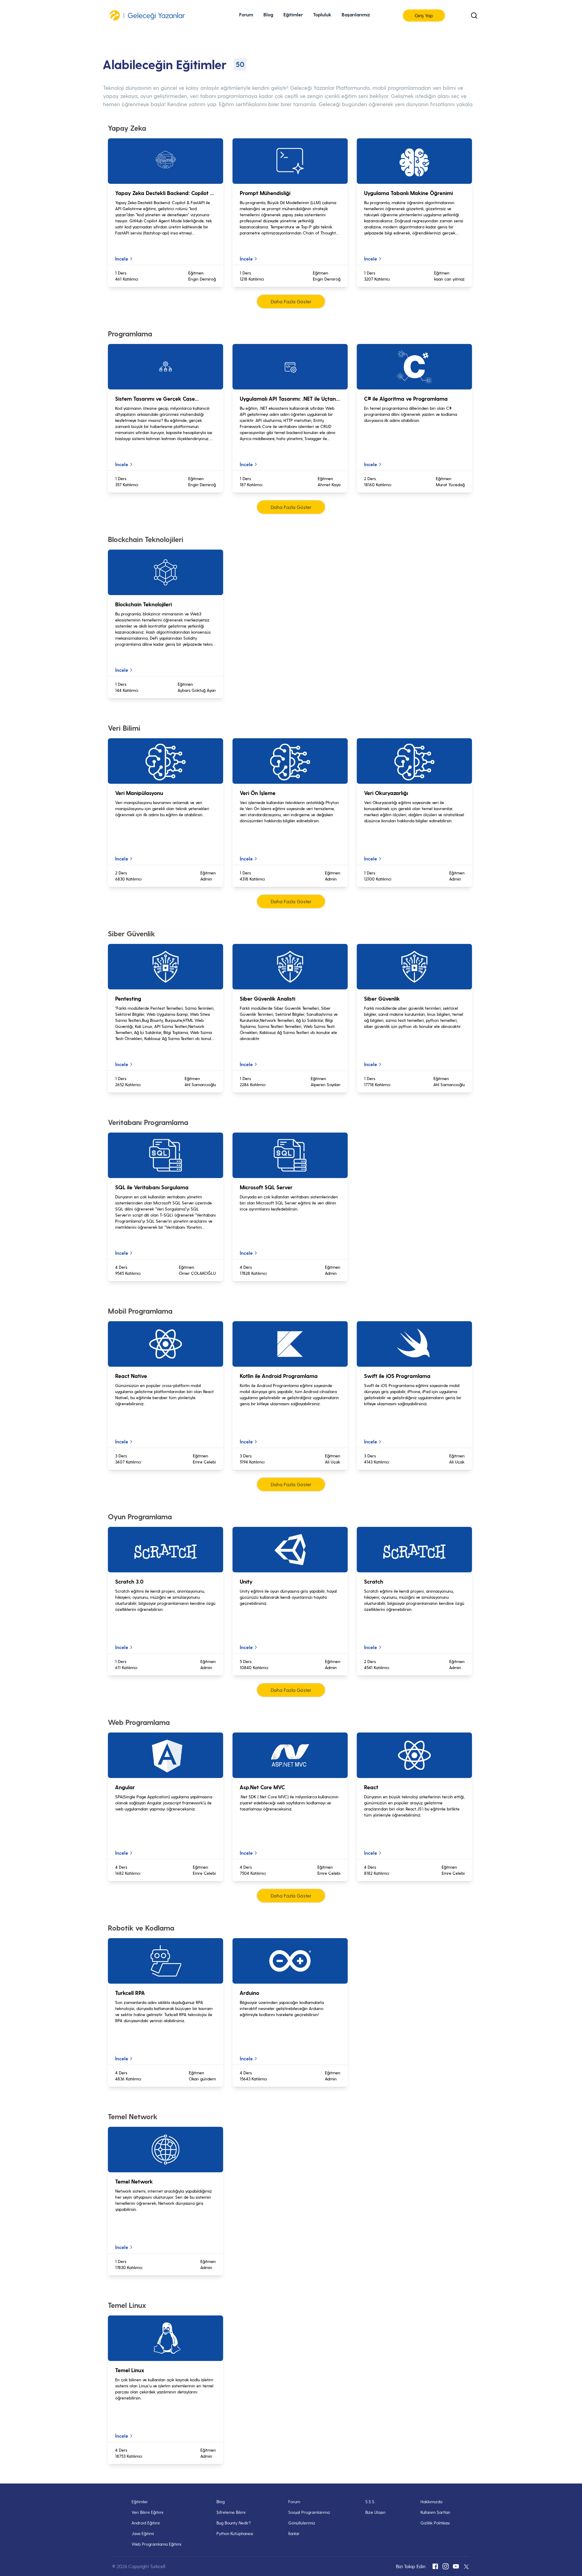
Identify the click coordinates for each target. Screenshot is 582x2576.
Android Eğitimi (146, 2523)
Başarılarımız (356, 14)
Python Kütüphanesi (235, 2533)
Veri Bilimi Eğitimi (147, 2512)
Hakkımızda (431, 2502)
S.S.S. (370, 2502)
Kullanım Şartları (435, 2512)
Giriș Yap (424, 15)
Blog (221, 2502)
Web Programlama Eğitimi (156, 2544)
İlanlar (294, 2533)
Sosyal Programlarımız (309, 2512)
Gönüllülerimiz (302, 2523)
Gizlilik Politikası (435, 2523)
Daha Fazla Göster (291, 301)
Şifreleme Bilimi (231, 2512)
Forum (246, 14)
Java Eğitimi (143, 2533)
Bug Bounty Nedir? (234, 2523)
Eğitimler (140, 2502)
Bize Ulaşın (375, 2512)
